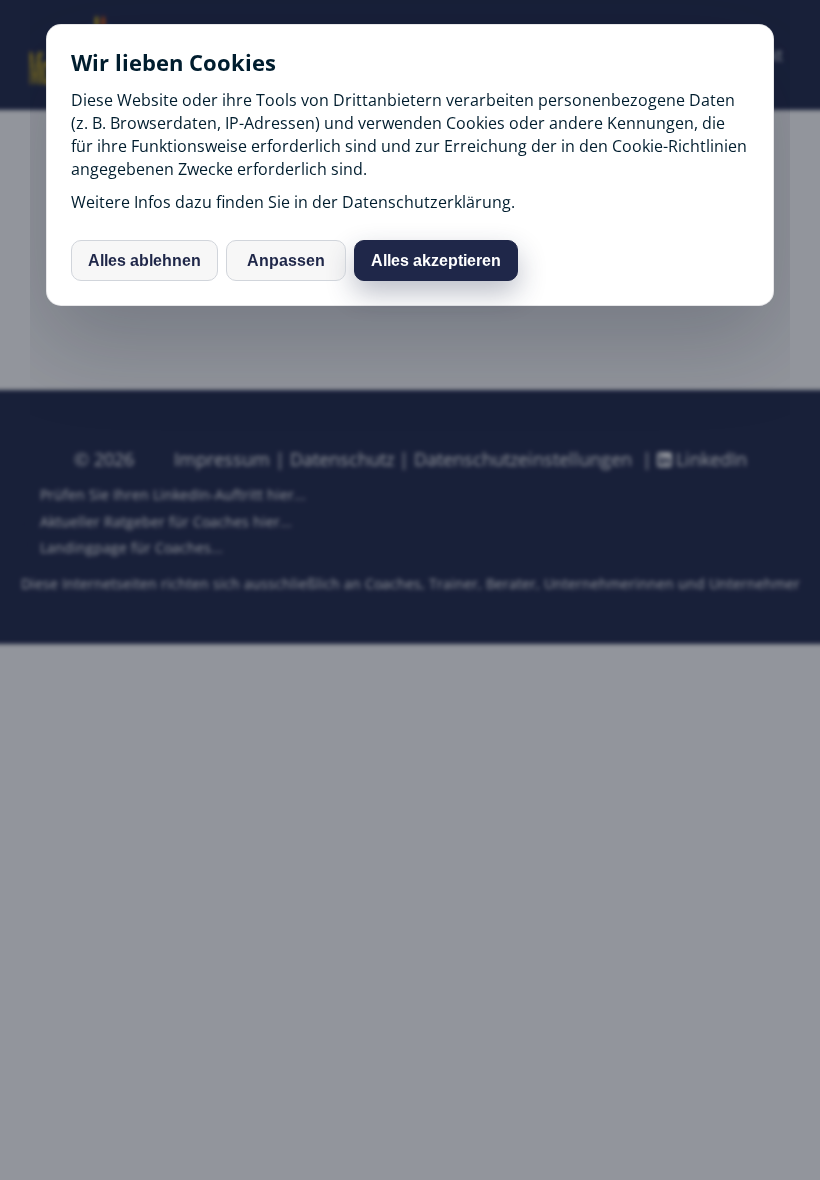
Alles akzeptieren (436, 260)
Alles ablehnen (144, 260)
